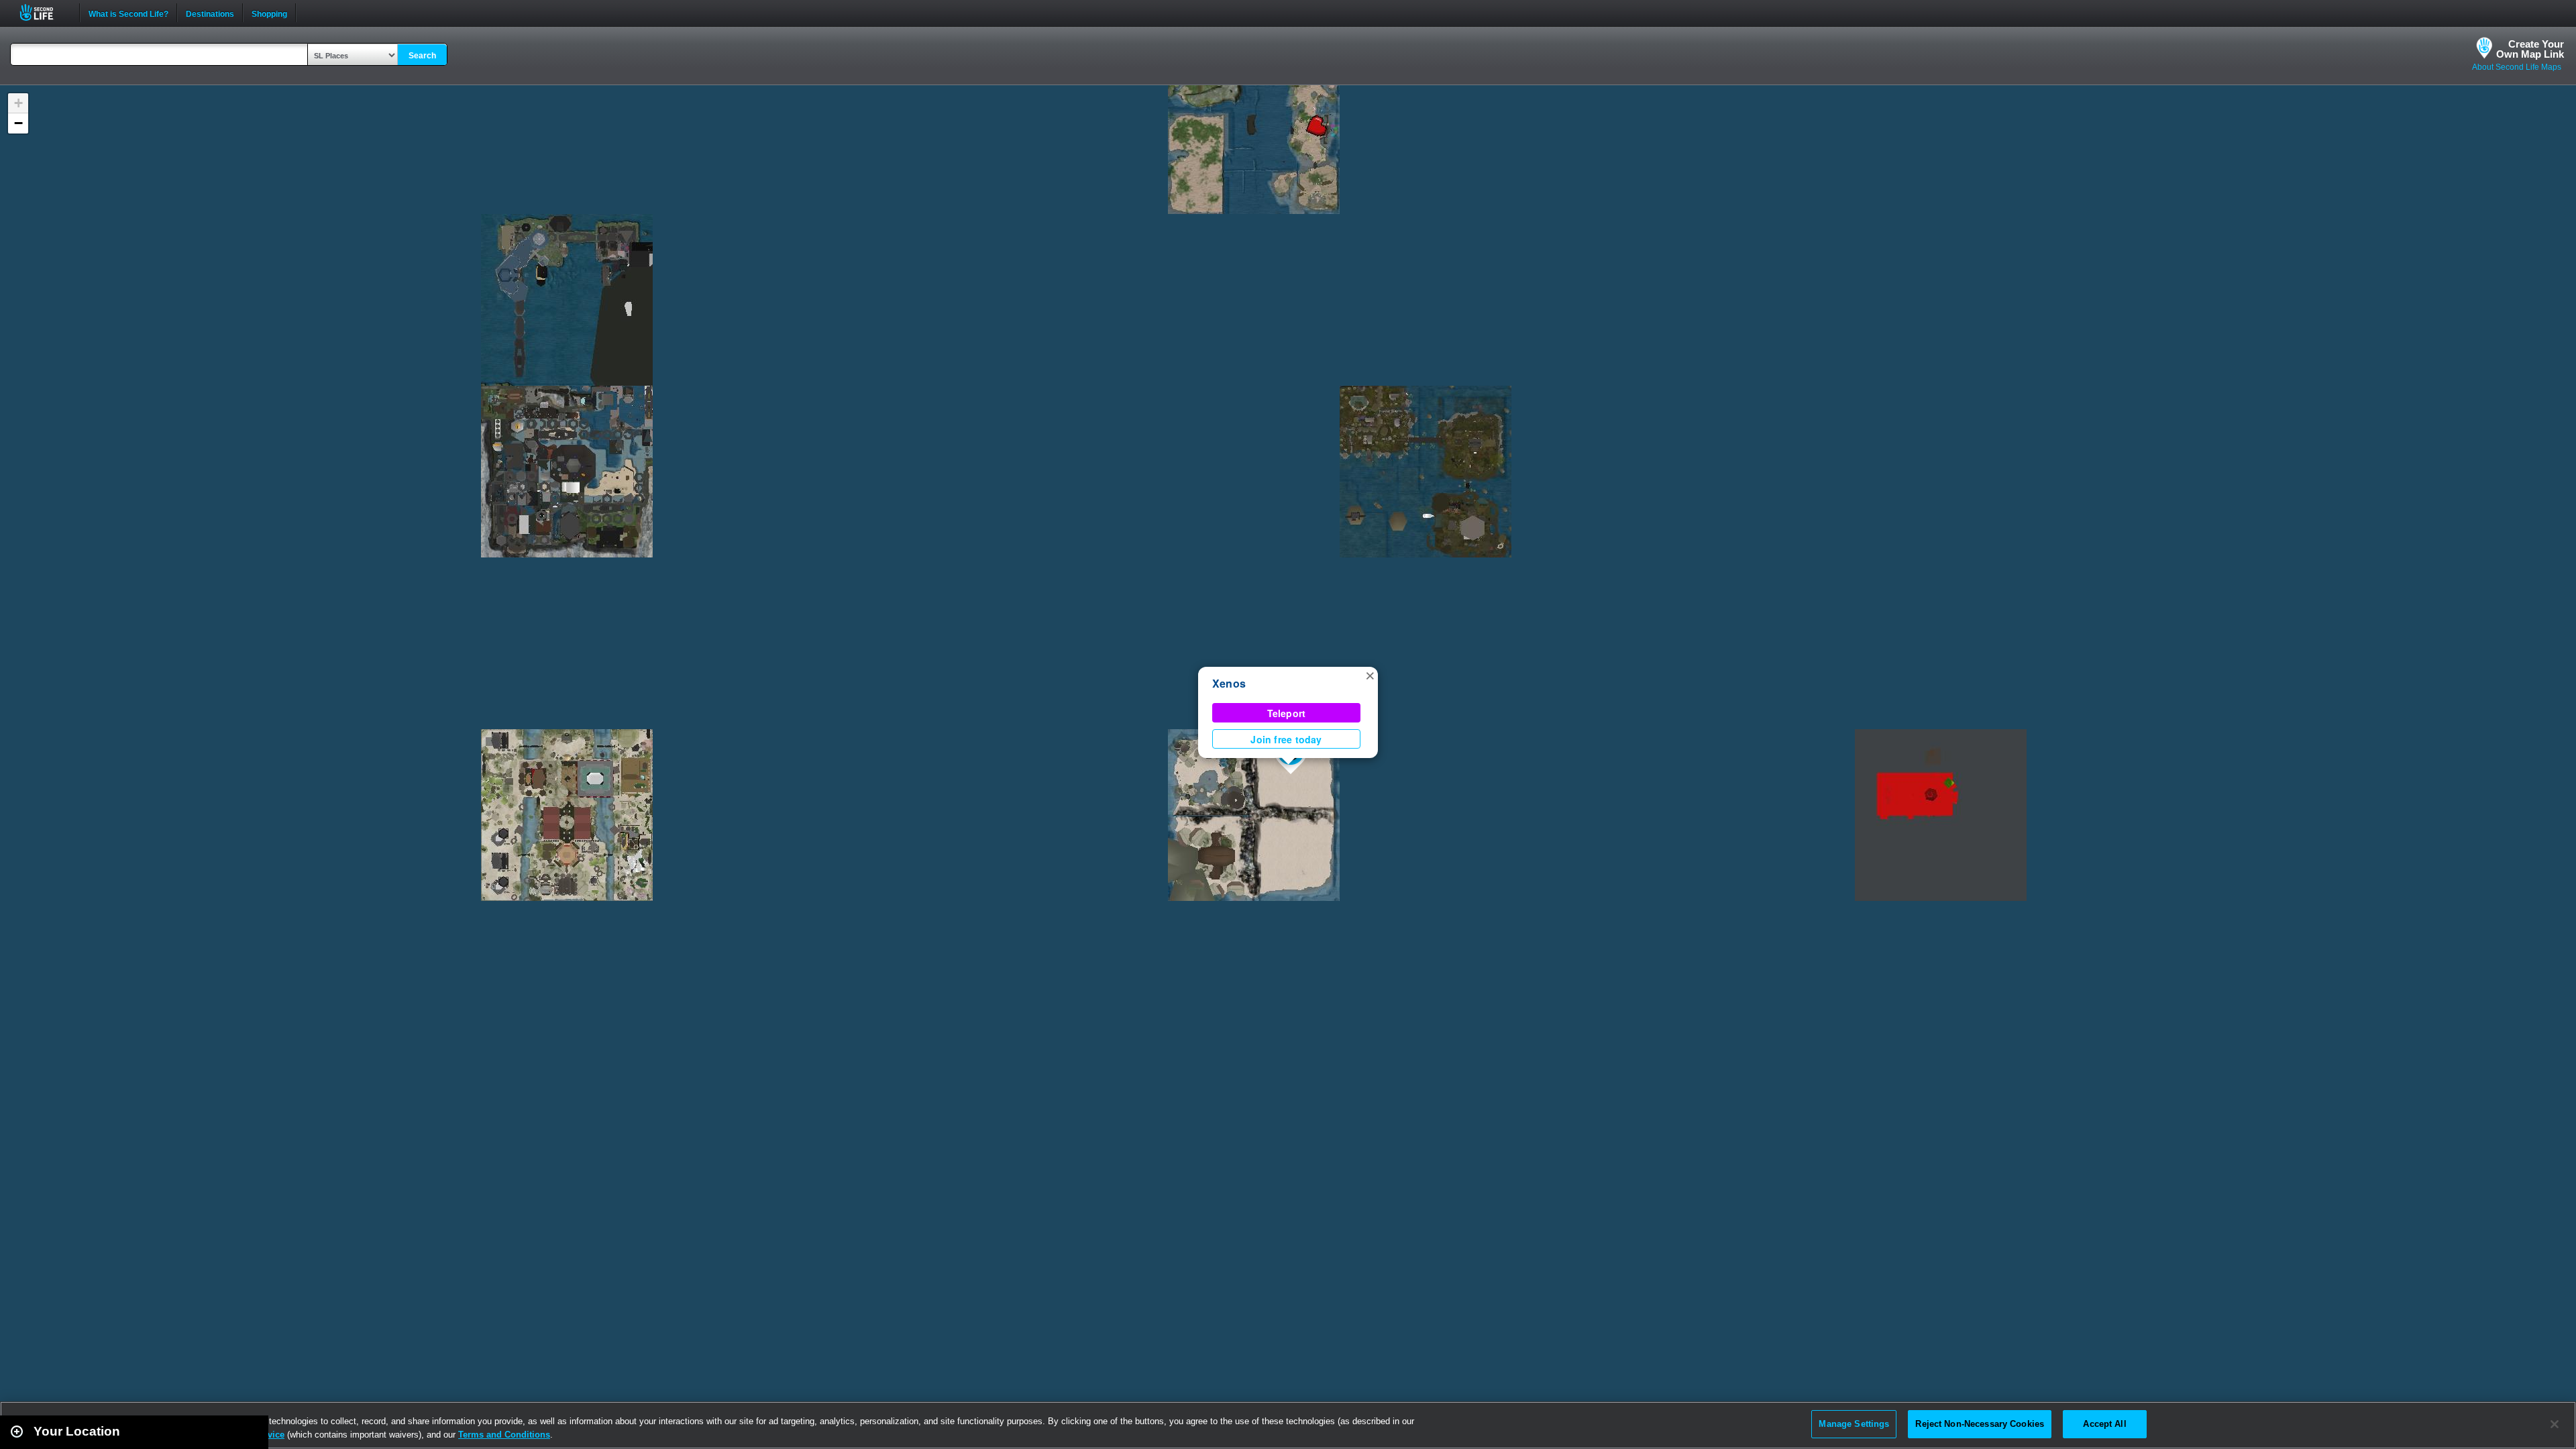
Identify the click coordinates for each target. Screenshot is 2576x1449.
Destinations (210, 13)
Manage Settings (1854, 1424)
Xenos (1229, 683)
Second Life (44, 12)
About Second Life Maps (2517, 67)
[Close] (2555, 1424)
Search (422, 56)
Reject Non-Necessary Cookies (1980, 1424)
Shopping (269, 13)
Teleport (1287, 713)
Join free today (1286, 739)
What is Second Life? (128, 13)
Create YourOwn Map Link (2530, 49)
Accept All (2104, 1424)
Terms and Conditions (504, 1435)
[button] (1370, 675)
